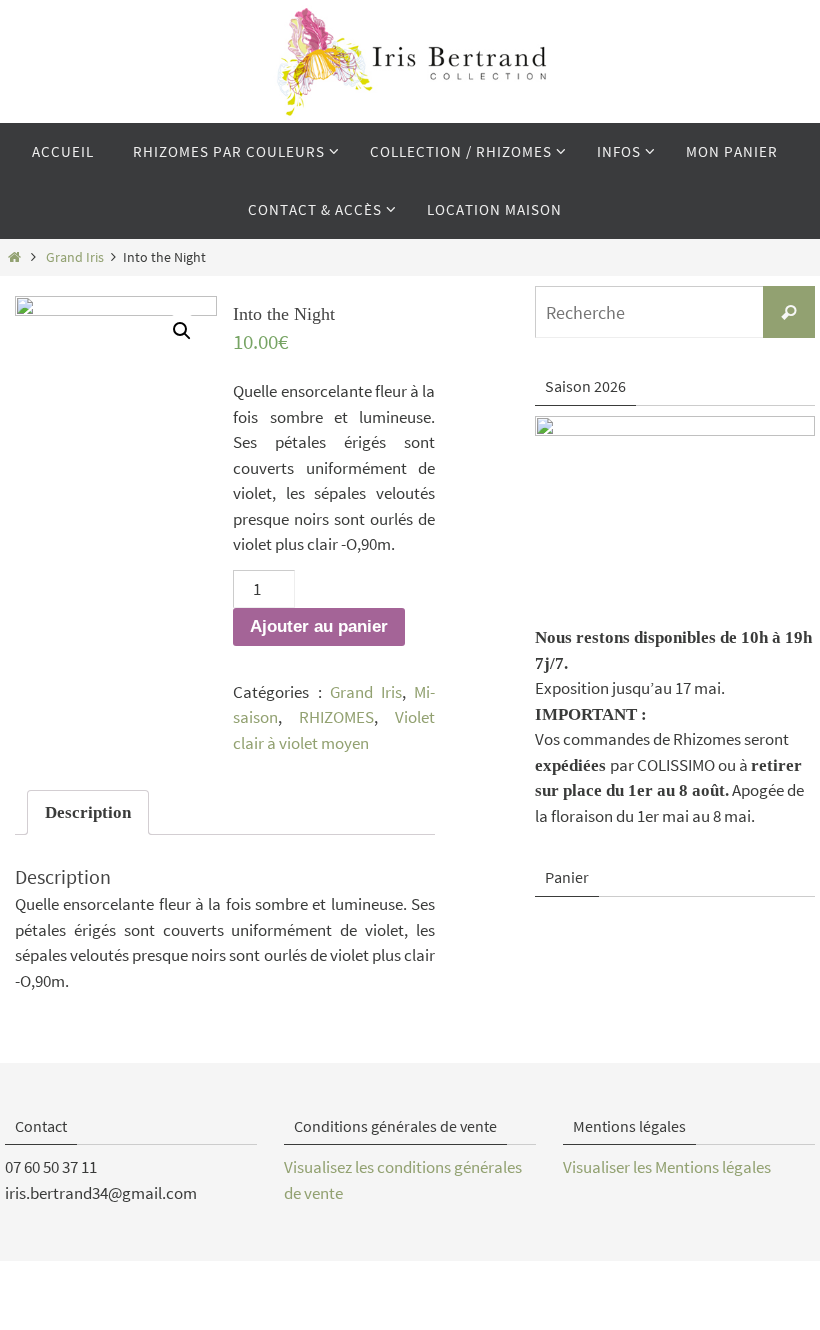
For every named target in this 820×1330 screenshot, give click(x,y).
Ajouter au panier (319, 626)
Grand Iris (75, 257)
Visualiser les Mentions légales (667, 1167)
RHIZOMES (336, 717)
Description (88, 812)
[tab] (88, 812)
